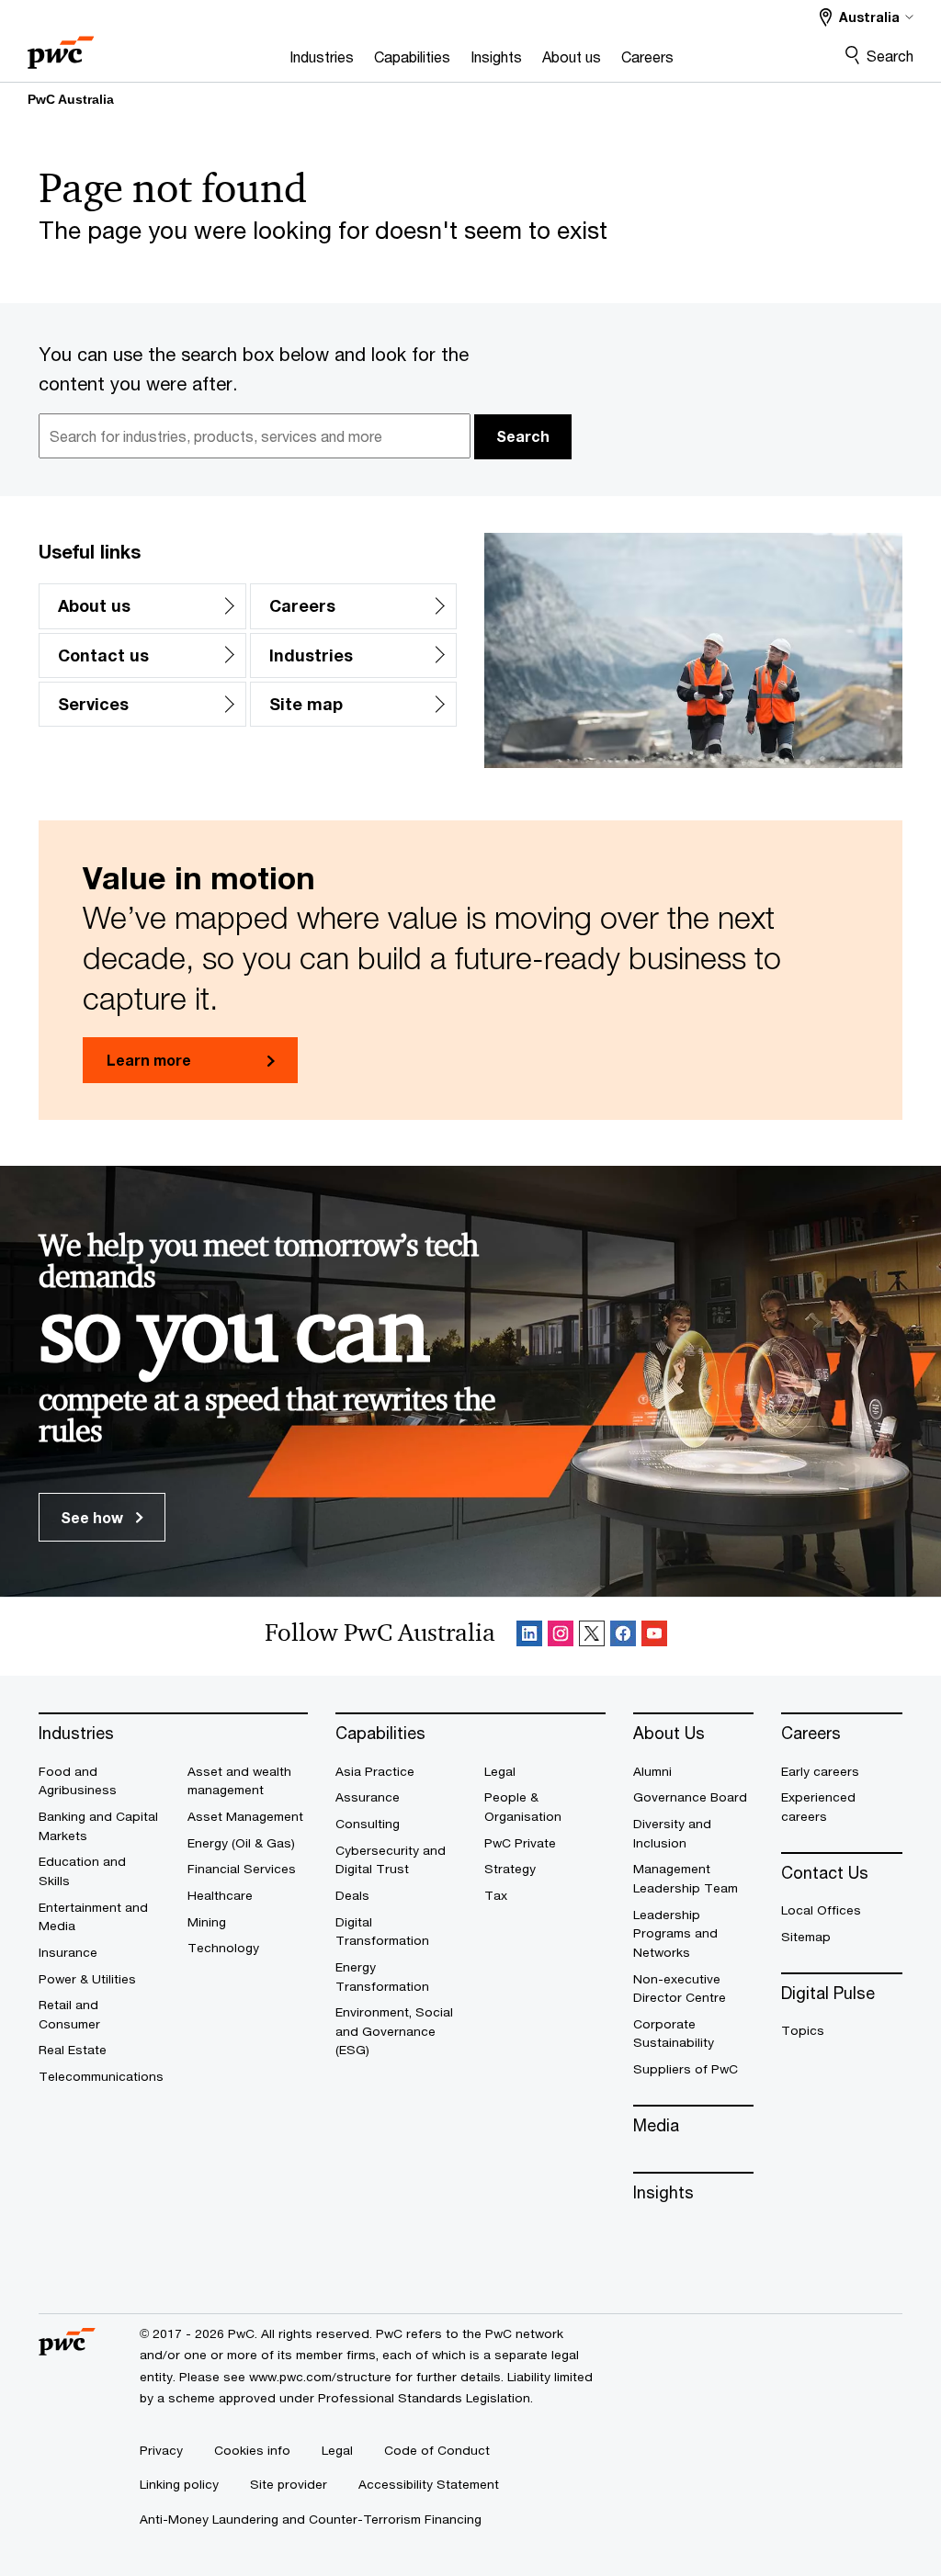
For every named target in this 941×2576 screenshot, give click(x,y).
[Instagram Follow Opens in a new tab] (561, 1637)
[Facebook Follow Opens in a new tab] (623, 1637)
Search (890, 56)
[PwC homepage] (61, 46)
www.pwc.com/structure (320, 2377)
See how (94, 1517)
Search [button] (523, 436)
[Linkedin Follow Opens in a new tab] (529, 1637)
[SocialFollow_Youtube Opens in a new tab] (654, 1637)
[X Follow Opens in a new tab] (592, 1637)
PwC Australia (71, 99)
